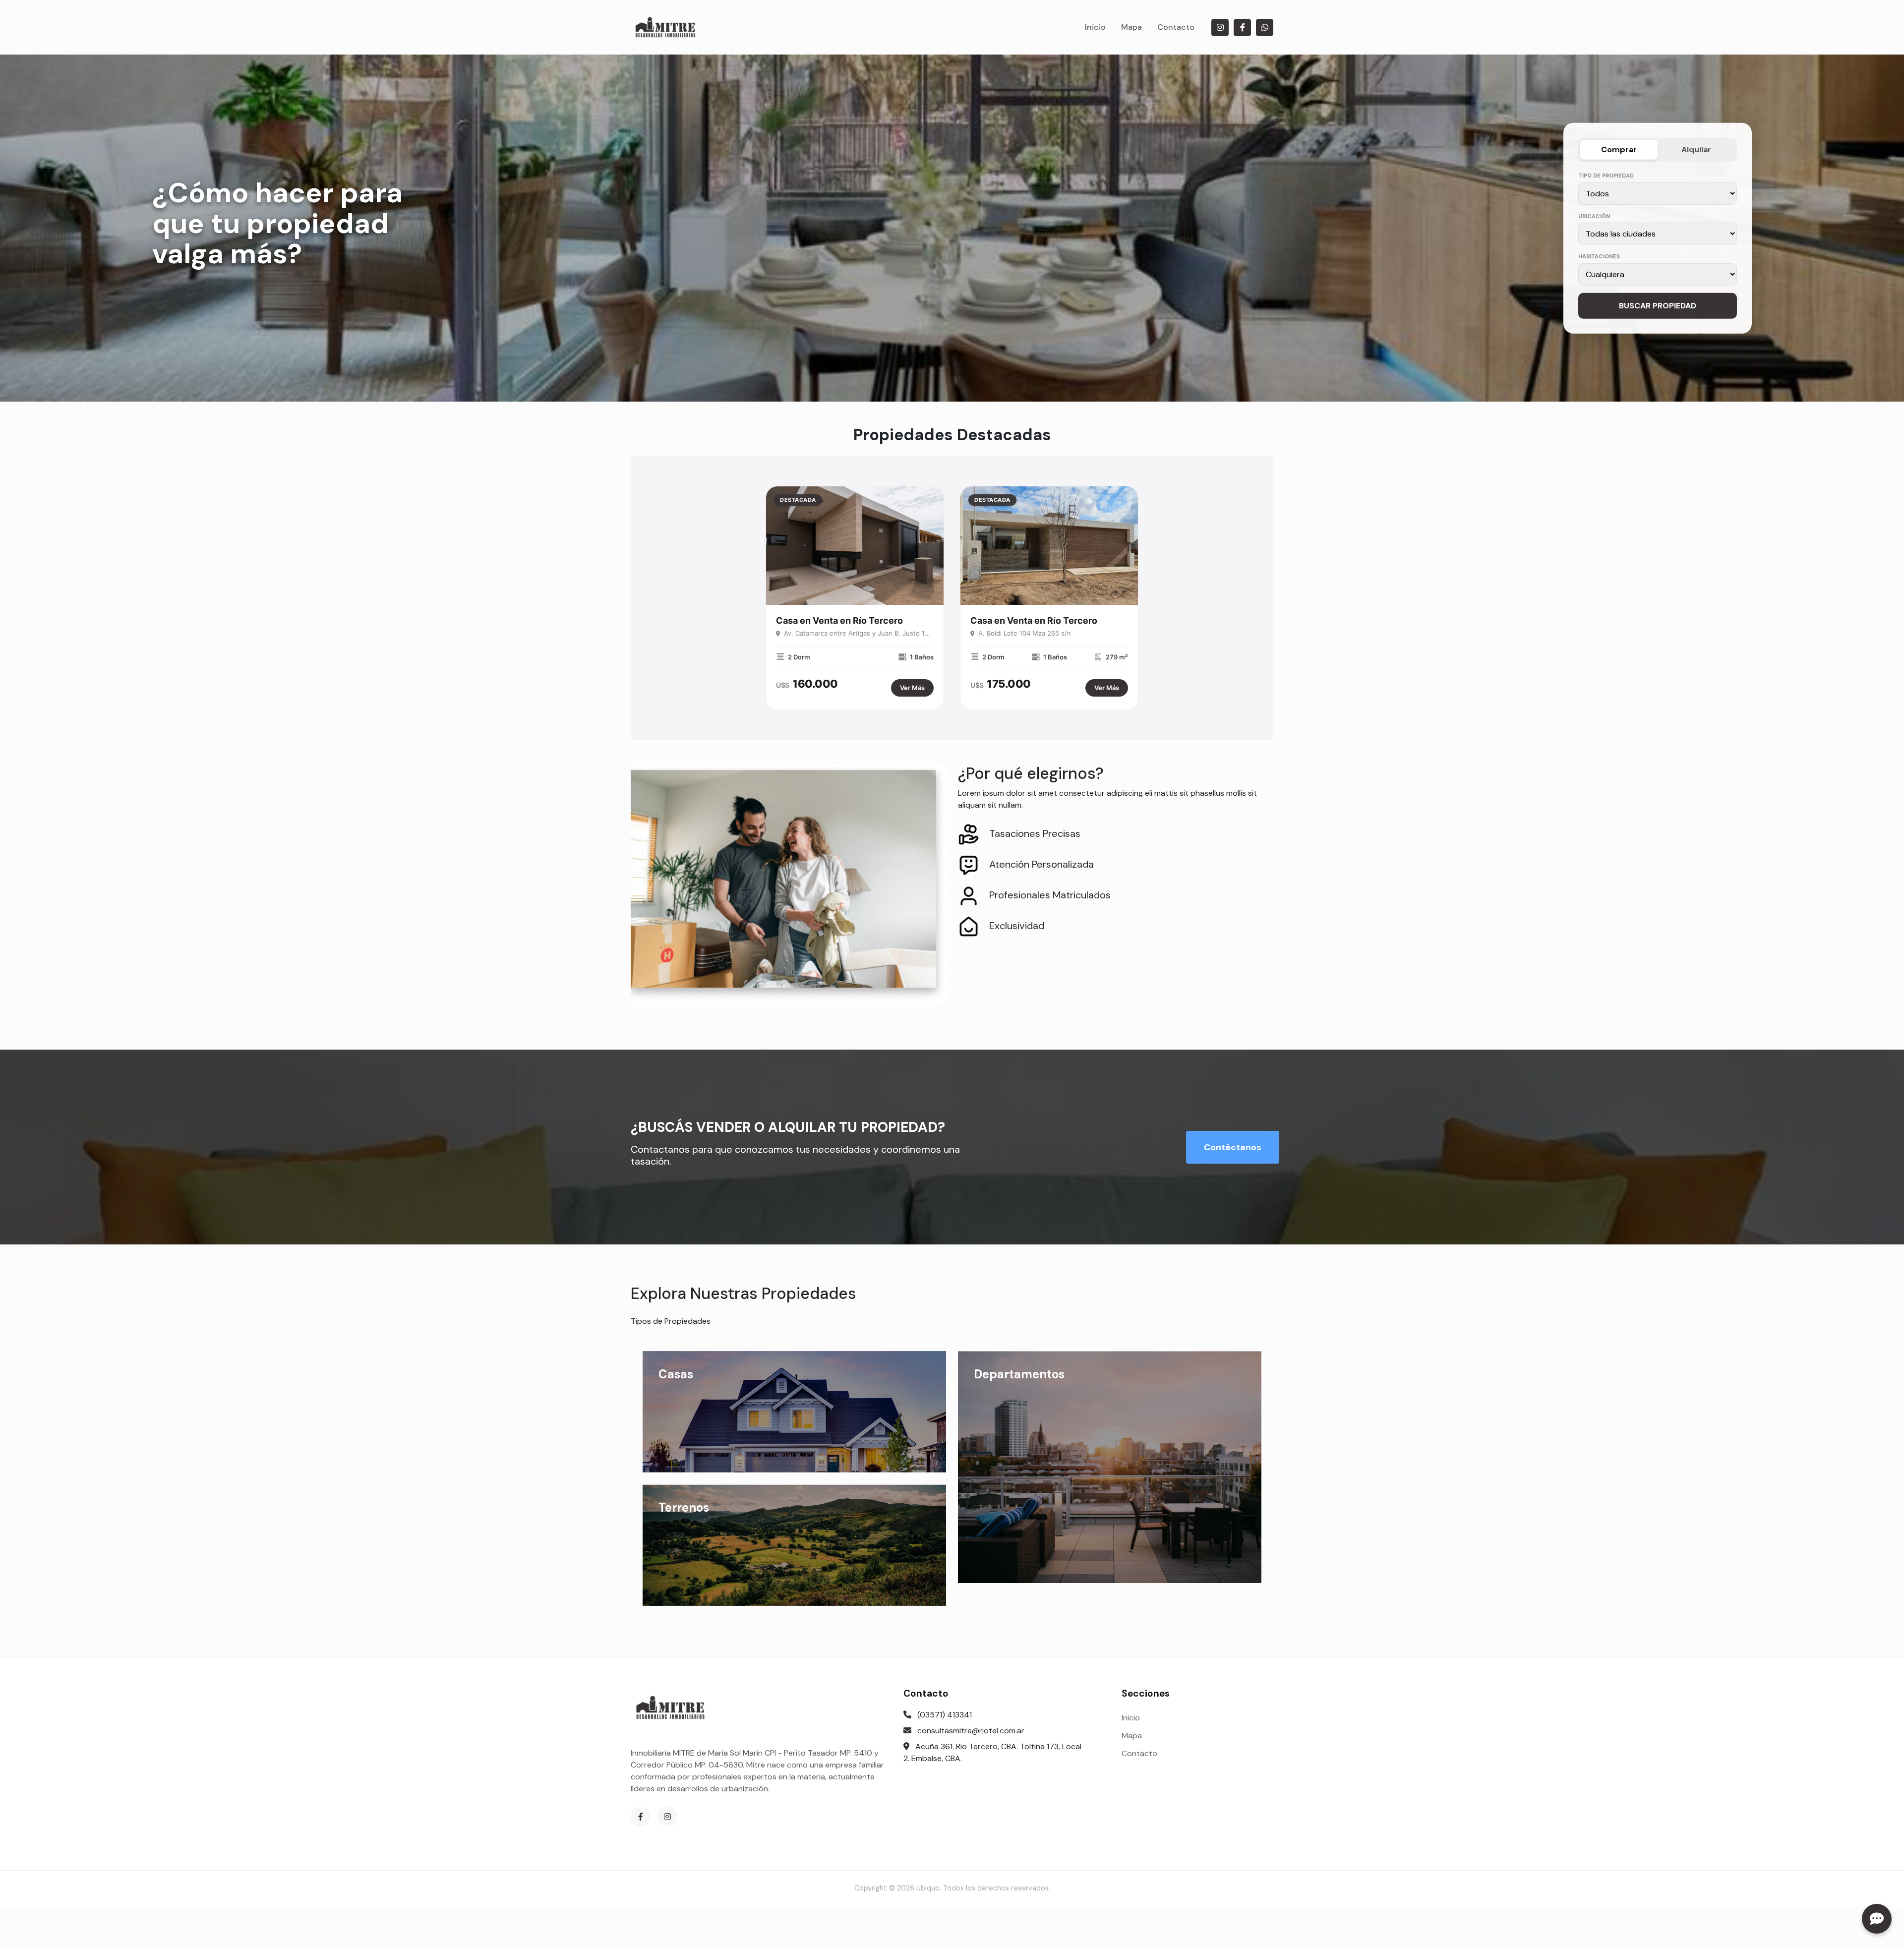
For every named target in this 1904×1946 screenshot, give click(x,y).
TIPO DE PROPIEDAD (1606, 176)
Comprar (1619, 149)
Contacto (1176, 27)
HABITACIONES (1599, 256)
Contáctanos (1233, 1147)
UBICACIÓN (1594, 216)
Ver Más (912, 688)
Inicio (1095, 27)
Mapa (1131, 27)
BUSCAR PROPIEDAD (1658, 305)
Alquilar (1696, 149)
